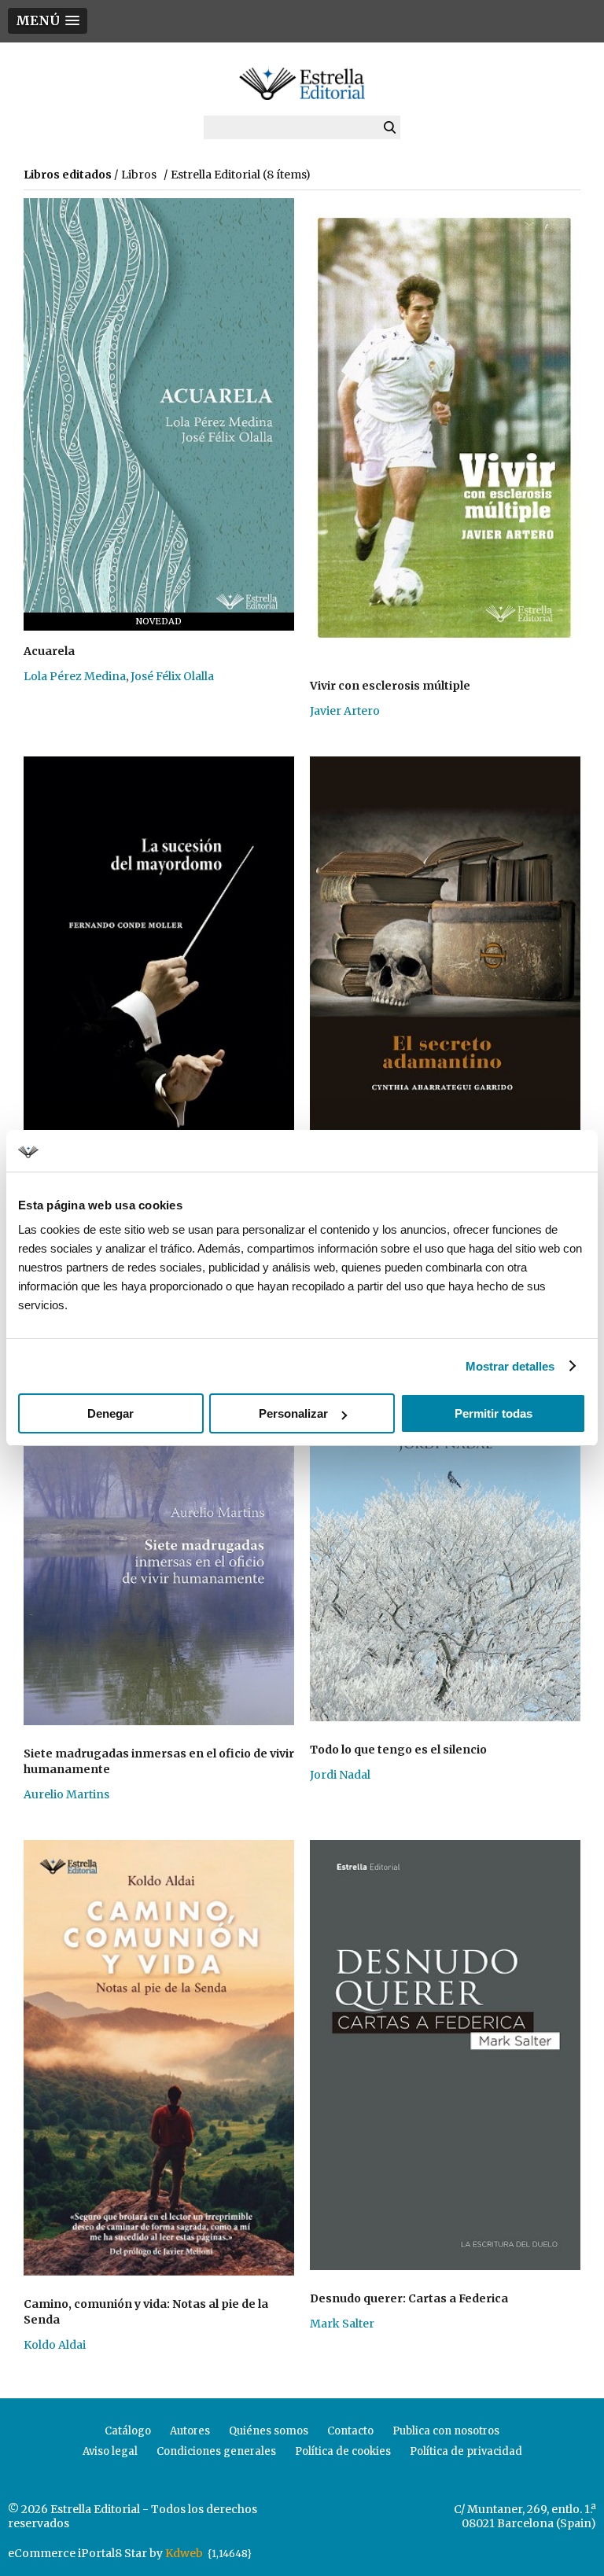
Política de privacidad (466, 2451)
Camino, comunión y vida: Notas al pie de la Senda (146, 2312)
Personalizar (293, 1413)
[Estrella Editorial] (302, 83)
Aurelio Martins (66, 1794)
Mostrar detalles (510, 1366)
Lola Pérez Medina (75, 676)
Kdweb (184, 2553)
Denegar (110, 1413)
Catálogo (128, 2431)
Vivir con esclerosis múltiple (390, 686)
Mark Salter (342, 2324)
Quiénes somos (269, 2431)
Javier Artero (345, 711)
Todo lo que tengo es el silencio (398, 1750)
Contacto (350, 2431)
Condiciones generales (216, 2451)
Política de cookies (343, 2451)
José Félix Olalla (172, 676)
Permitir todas (494, 1413)
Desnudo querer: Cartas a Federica (409, 2298)
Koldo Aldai (55, 2345)
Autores (190, 2431)
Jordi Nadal (340, 1775)
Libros (139, 175)
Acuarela (49, 651)
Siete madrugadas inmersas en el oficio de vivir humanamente (159, 1761)
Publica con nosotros (446, 2431)
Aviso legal (110, 2451)
